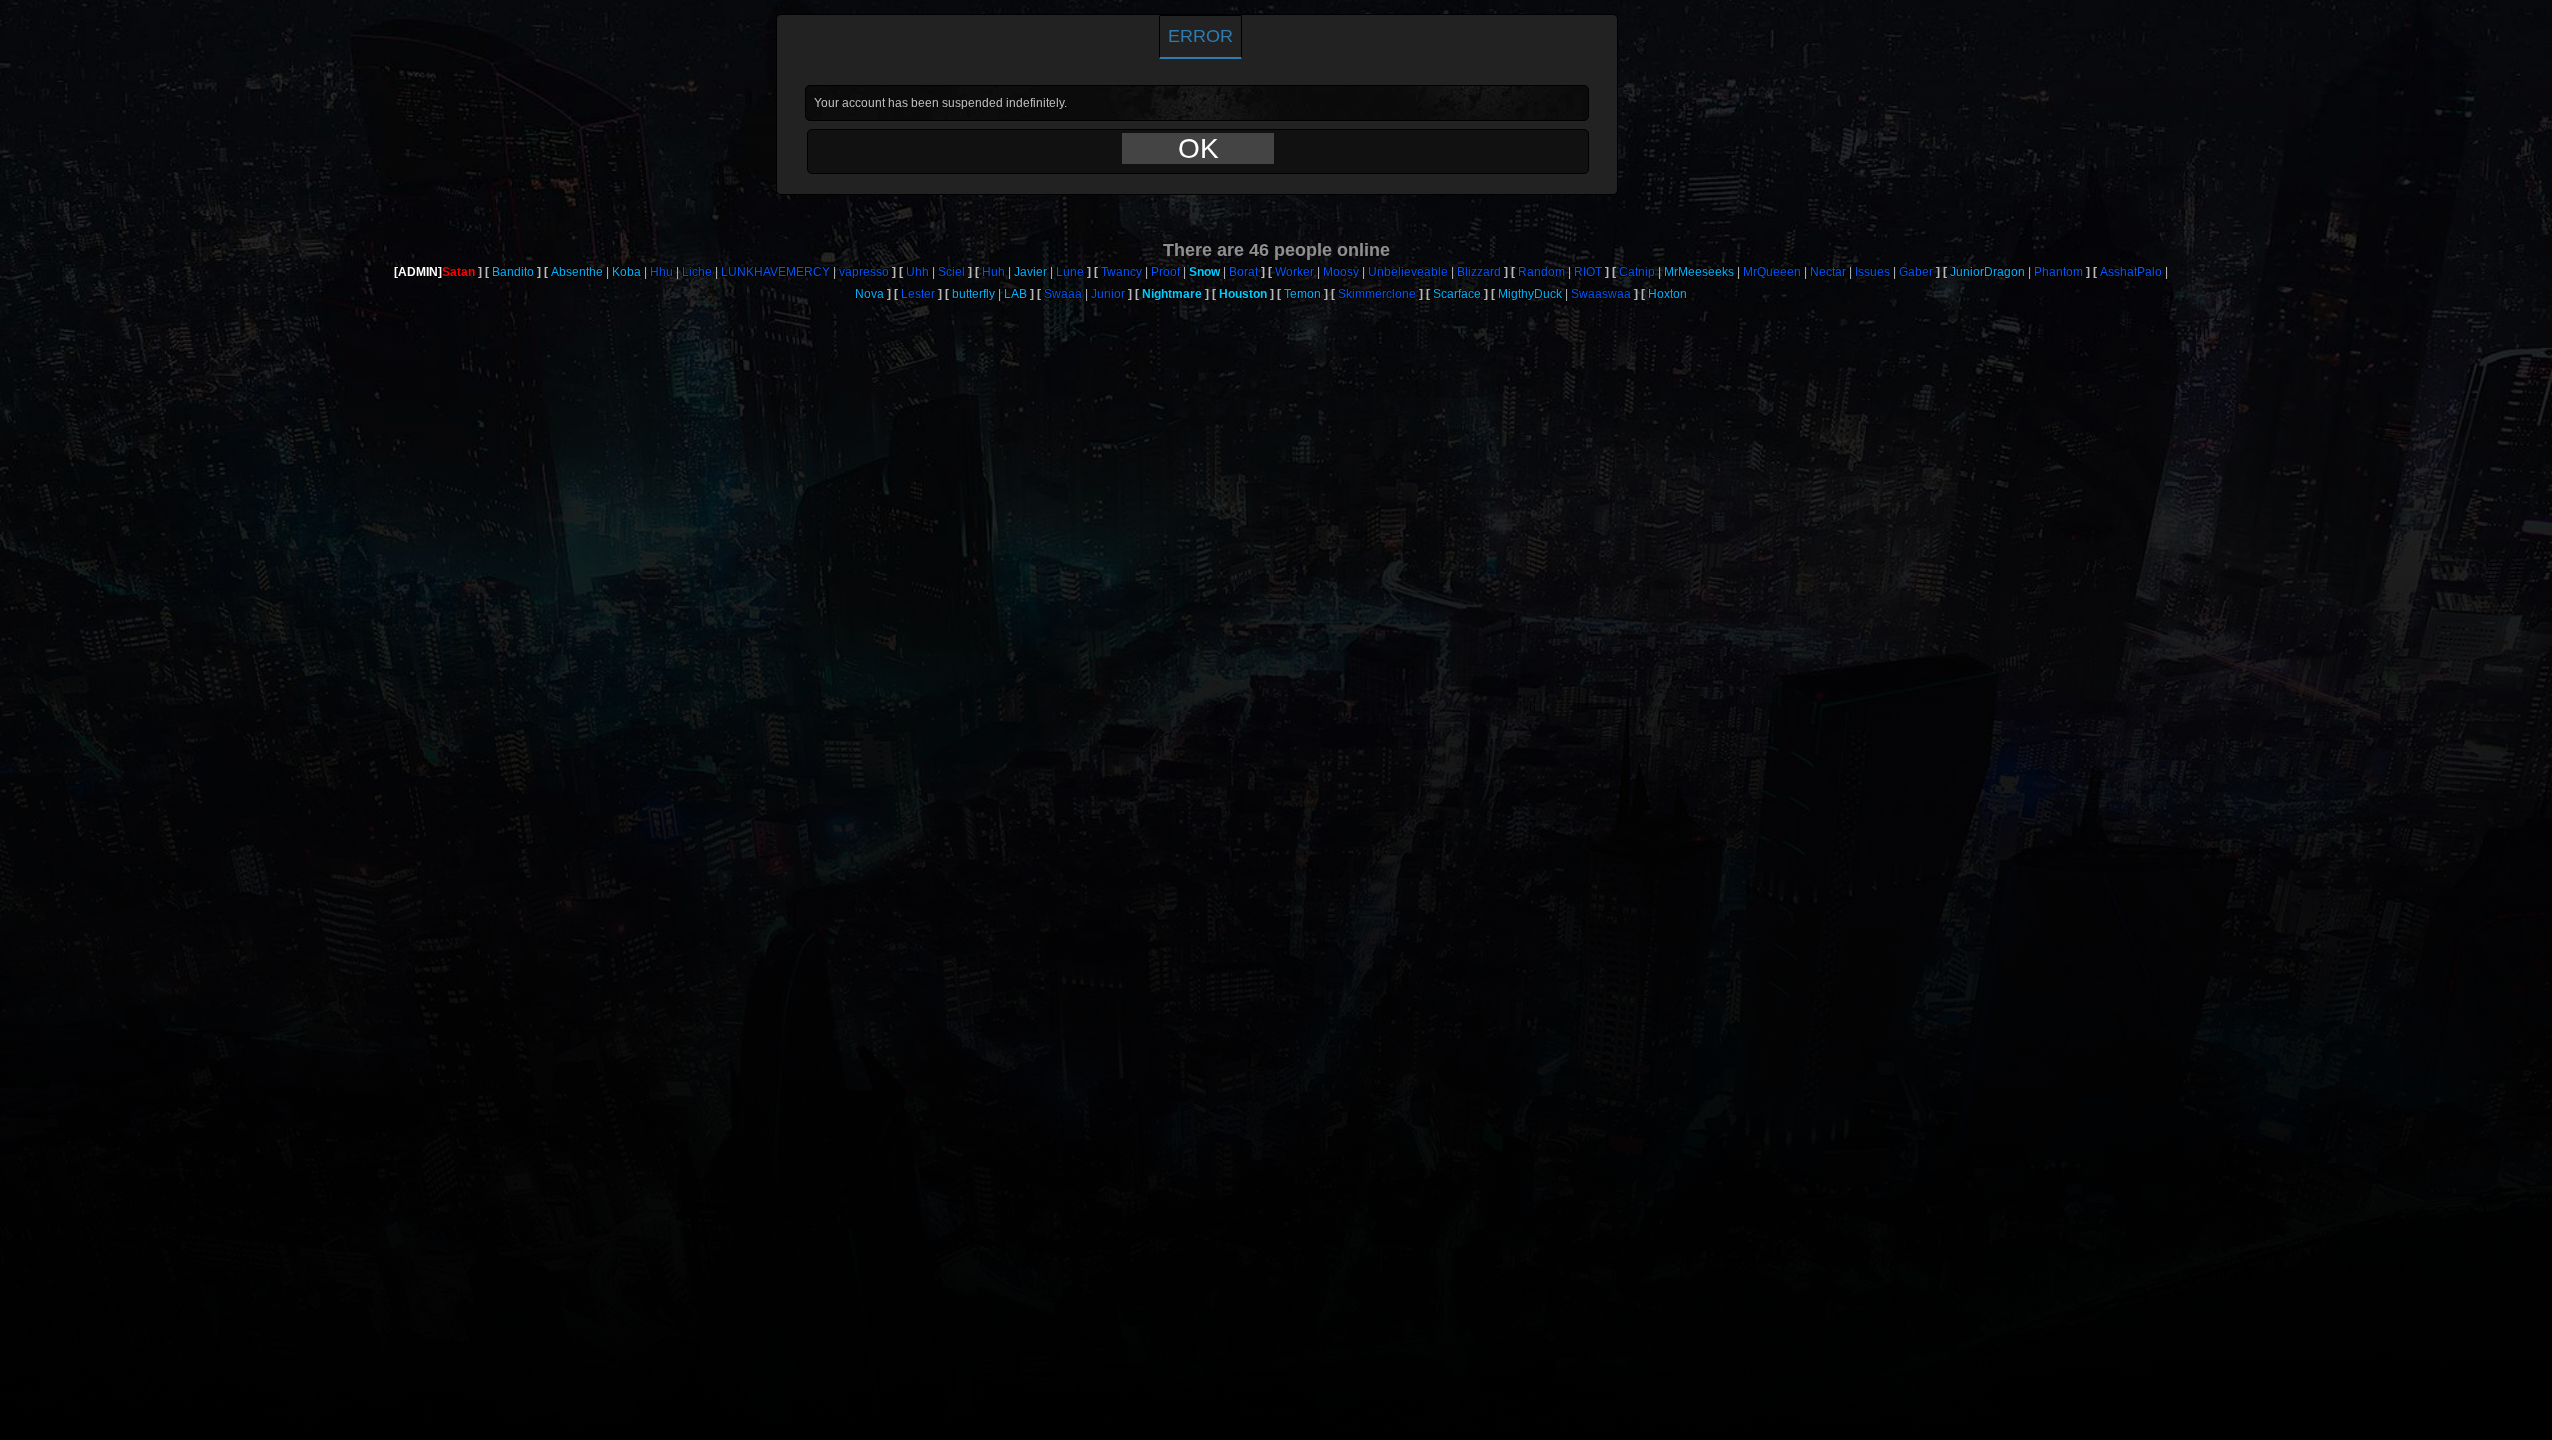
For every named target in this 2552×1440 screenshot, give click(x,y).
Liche (697, 272)
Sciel (951, 272)
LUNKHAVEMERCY (775, 272)
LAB (1015, 294)
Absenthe (577, 272)
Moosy (1341, 272)
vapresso (864, 272)
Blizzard (1479, 272)
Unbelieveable (1408, 272)
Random (1541, 272)
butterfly (973, 294)
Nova (869, 294)
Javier (1030, 272)
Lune (1070, 272)
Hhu (661, 272)
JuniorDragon (1987, 272)
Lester (918, 294)
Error (1200, 36)
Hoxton (1667, 294)
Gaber (1916, 272)
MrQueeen (1772, 272)
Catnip (1637, 272)
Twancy (1121, 272)
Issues (1872, 272)
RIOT (1588, 272)
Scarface (1457, 294)
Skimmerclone (1377, 294)
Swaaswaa (1601, 294)
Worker (1294, 272)
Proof (1165, 272)
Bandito (513, 272)
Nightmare (1172, 294)
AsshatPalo (2131, 272)
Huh (993, 272)
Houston (1243, 294)
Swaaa (1063, 294)
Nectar (1828, 272)
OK (1198, 148)
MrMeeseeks (1699, 272)
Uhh (917, 272)
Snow (1204, 272)
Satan (458, 272)
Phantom (2058, 272)
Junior (1108, 294)
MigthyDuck (1530, 294)
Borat (1243, 272)
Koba (626, 272)
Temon (1302, 294)
